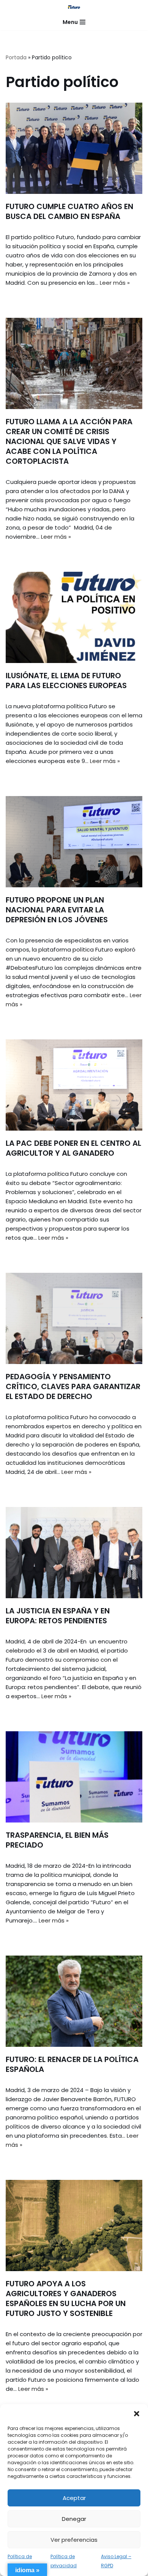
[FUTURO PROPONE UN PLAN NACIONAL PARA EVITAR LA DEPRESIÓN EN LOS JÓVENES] (74, 842)
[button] (137, 2414)
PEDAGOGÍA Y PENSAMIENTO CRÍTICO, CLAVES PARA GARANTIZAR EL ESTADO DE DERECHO (73, 1386)
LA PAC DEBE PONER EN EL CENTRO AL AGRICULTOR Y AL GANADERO (73, 1148)
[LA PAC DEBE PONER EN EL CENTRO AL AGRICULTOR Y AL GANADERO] (74, 1085)
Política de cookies (20, 2561)
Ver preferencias (74, 2540)
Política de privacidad (64, 2561)
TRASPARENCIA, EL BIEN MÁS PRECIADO (57, 1840)
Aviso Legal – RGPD (116, 2561)
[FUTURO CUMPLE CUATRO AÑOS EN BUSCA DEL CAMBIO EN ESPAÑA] (74, 148)
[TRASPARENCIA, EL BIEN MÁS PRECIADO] (74, 1777)
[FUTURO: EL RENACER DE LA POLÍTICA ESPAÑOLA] (74, 2001)
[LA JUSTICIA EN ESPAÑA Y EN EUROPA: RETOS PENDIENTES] (74, 1553)
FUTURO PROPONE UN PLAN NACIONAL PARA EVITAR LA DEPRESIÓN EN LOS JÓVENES (57, 910)
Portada (16, 57)
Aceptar (74, 2498)
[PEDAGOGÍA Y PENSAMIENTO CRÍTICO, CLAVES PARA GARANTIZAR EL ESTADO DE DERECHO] (74, 1318)
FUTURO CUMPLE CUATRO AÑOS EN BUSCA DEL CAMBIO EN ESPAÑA (69, 211)
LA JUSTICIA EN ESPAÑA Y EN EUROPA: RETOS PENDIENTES (58, 1616)
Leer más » (115, 283)
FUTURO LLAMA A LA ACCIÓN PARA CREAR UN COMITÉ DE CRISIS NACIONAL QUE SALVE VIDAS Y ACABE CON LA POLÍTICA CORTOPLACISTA (69, 441)
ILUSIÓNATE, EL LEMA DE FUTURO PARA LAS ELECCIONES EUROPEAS (66, 680)
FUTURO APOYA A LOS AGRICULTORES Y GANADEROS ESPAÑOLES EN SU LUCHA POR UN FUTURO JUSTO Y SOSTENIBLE (66, 2298)
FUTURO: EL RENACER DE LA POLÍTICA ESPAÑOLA (72, 2064)
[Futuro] (74, 7)
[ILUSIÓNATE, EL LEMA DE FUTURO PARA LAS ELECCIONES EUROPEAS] (74, 617)
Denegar (74, 2519)
